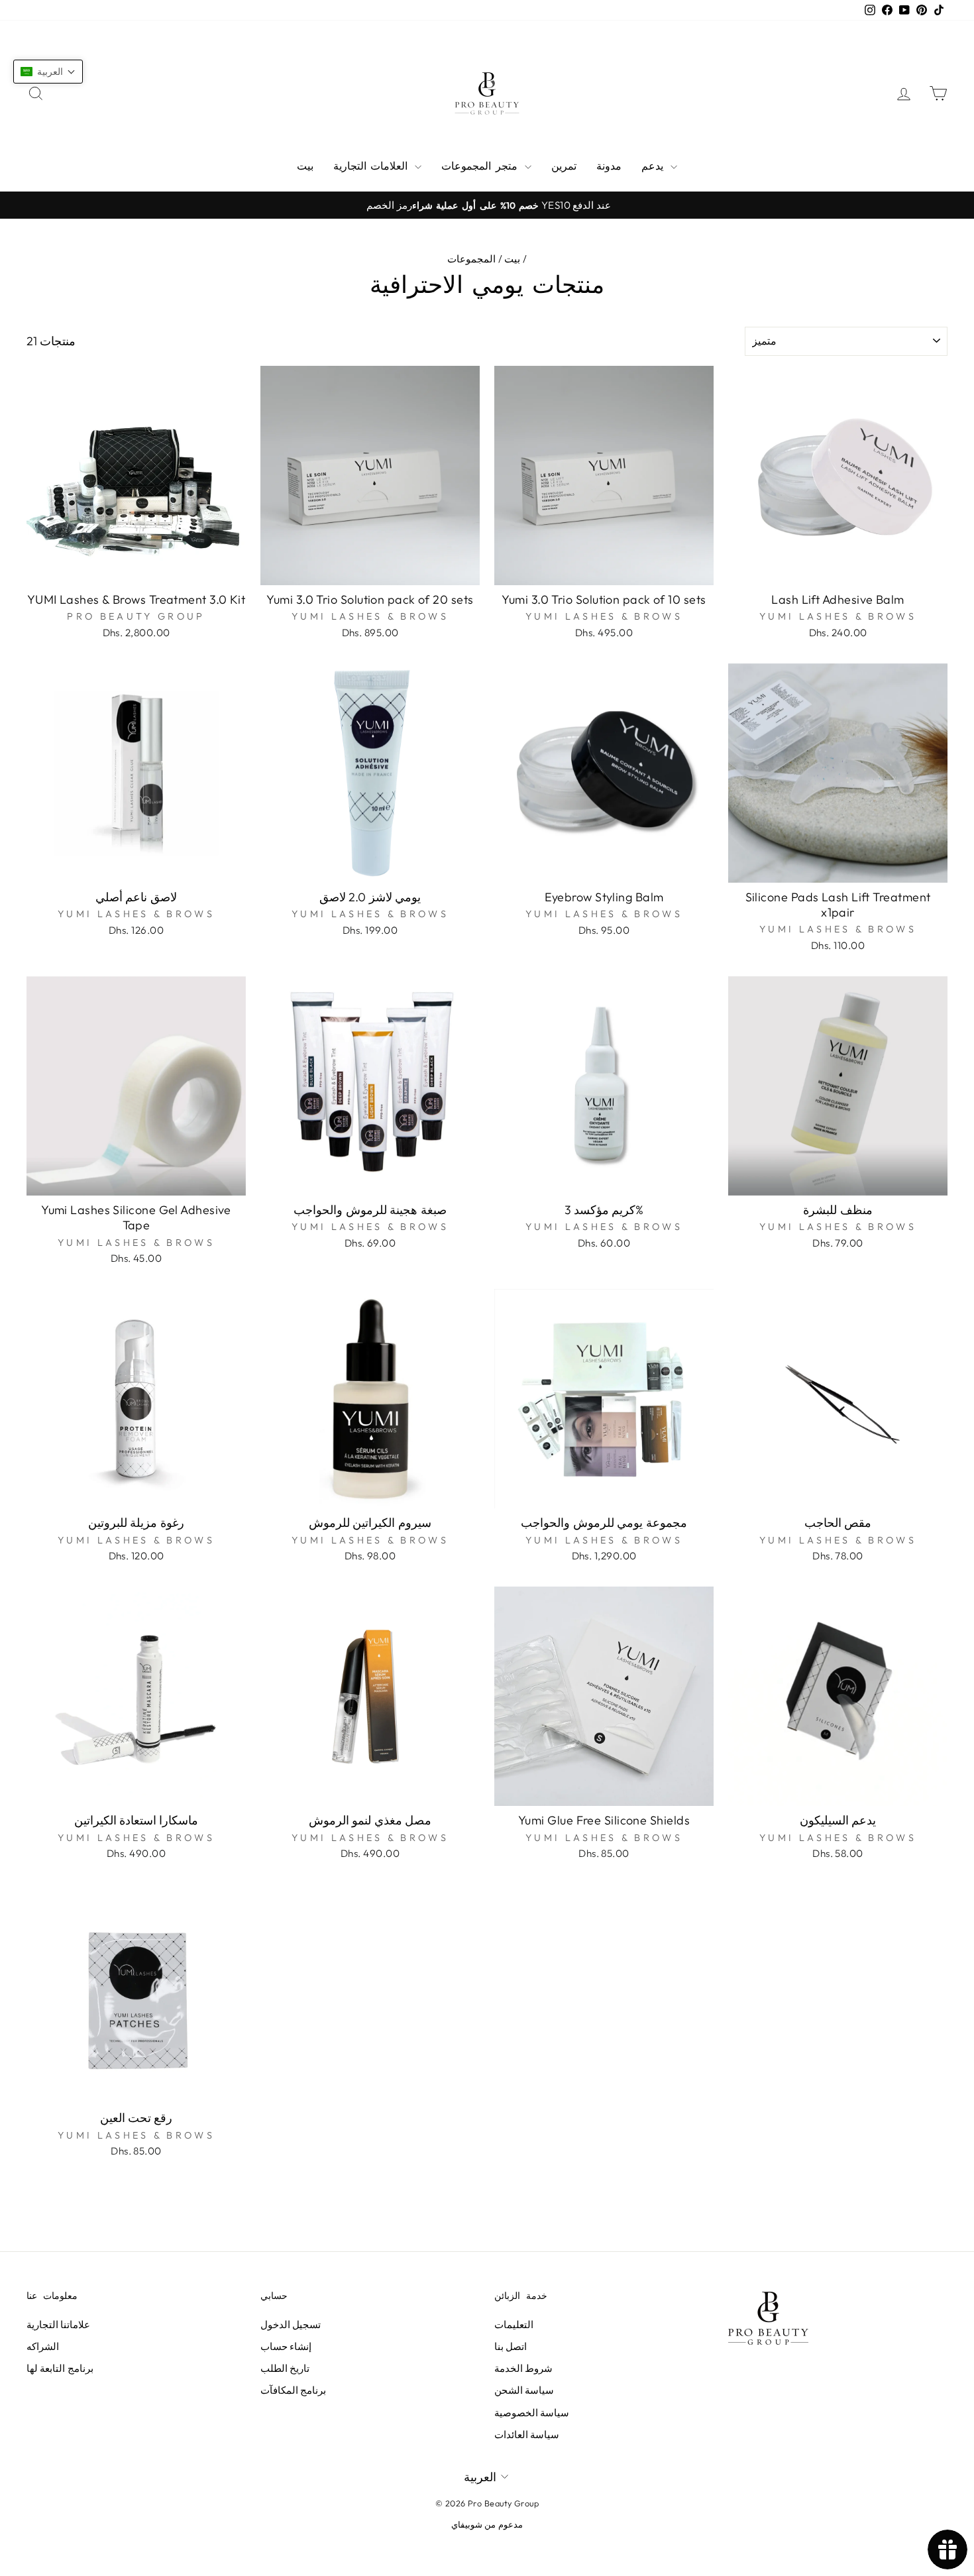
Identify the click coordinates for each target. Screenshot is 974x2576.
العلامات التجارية (372, 166)
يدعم (654, 166)
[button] (48, 72)
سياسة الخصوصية (532, 2413)
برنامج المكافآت (293, 2390)
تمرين (564, 166)
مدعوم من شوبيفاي (487, 2524)
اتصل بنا (511, 2346)
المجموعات (471, 259)
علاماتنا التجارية (58, 2324)
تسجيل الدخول (291, 2324)
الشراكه (43, 2346)
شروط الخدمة (523, 2368)
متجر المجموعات (481, 166)
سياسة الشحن (524, 2390)
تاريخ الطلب (285, 2368)
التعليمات (514, 2324)
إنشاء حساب (286, 2346)
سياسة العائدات (527, 2435)
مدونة (609, 166)
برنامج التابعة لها (60, 2368)
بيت (305, 166)
